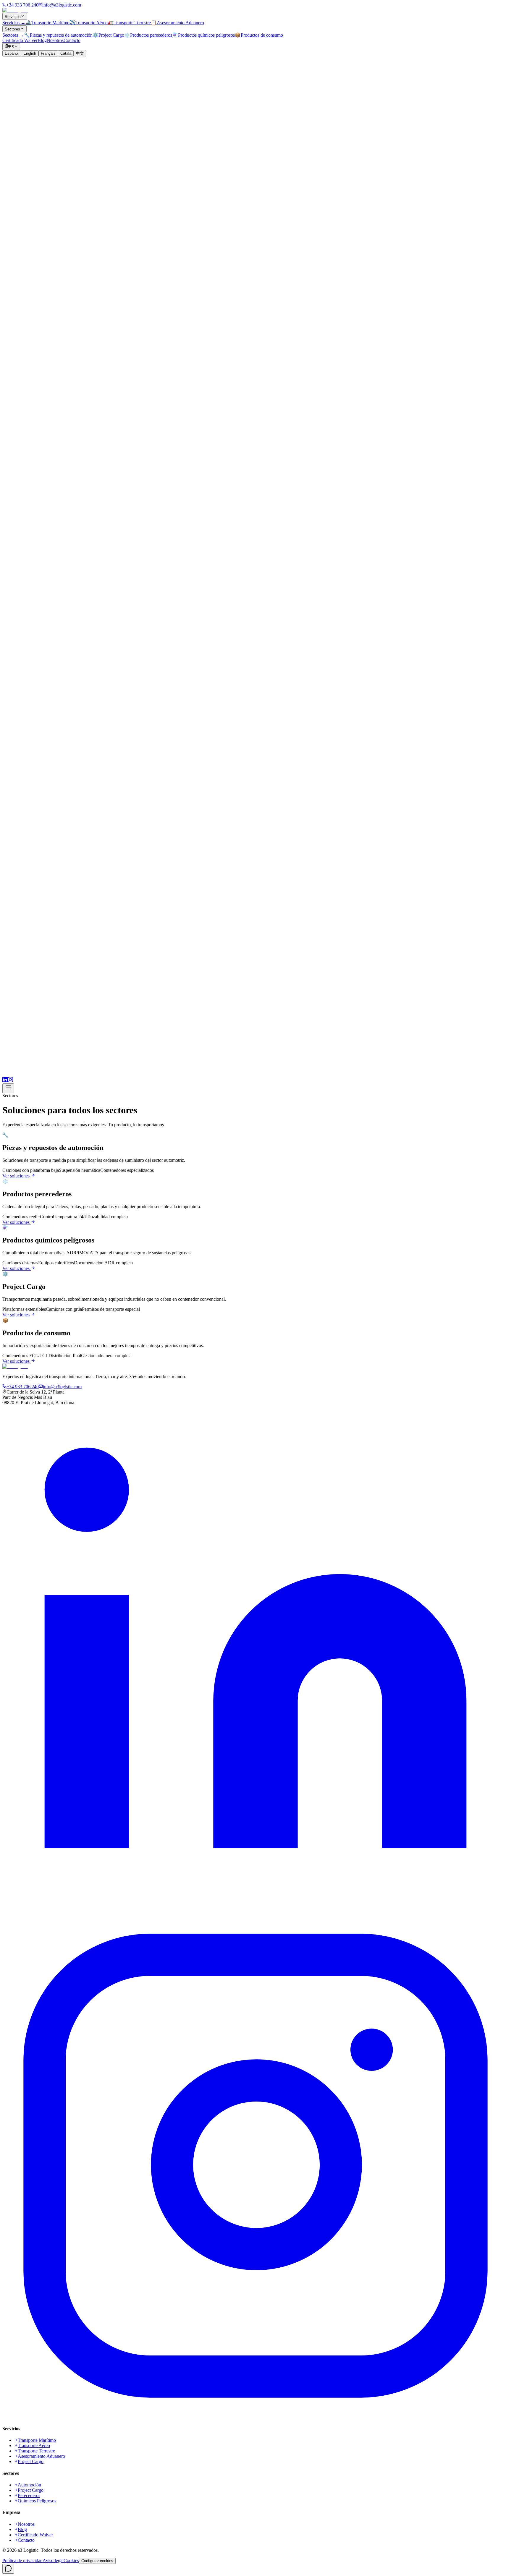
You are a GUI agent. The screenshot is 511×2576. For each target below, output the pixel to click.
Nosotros (55, 40)
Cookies (71, 2560)
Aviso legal (53, 2560)
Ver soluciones (16, 1176)
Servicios (13, 17)
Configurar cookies (97, 2561)
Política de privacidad (22, 2560)
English (30, 53)
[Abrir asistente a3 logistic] (8, 2569)
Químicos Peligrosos (37, 2501)
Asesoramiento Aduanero (41, 2456)
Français (48, 53)
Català (66, 53)
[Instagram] (10, 1081)
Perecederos (29, 2495)
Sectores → (13, 35)
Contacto (72, 40)
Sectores (12, 29)
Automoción (29, 2485)
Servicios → (14, 23)
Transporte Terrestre (36, 2451)
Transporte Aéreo (34, 2445)
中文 (80, 53)
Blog (42, 40)
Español (12, 53)
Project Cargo (31, 2461)
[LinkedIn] (5, 1081)
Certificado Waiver (20, 40)
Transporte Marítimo (37, 2440)
